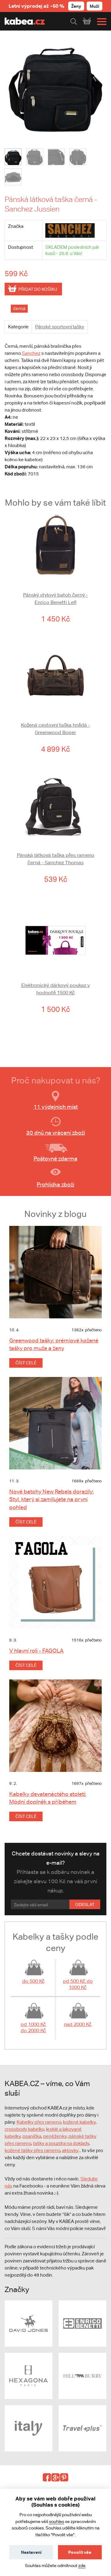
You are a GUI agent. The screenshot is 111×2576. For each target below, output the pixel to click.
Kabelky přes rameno (39, 2122)
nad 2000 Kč (78, 2024)
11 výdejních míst (56, 1107)
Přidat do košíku (38, 289)
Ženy (76, 6)
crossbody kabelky (24, 2129)
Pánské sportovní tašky (60, 327)
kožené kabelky (79, 2122)
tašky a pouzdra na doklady (61, 2143)
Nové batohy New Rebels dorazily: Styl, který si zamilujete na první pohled (51, 1499)
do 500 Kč (33, 1981)
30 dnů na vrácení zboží (56, 1133)
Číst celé (26, 1363)
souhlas (57, 2521)
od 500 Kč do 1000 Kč (78, 1984)
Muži (95, 6)
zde (82, 2566)
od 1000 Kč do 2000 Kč (33, 2027)
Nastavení (31, 2552)
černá (19, 308)
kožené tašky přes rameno (32, 2150)
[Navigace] (100, 22)
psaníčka (32, 2136)
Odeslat (85, 1904)
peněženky (55, 2136)
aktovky (70, 2150)
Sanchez (31, 353)
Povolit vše (80, 2552)
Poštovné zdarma (55, 1159)
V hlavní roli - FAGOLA (36, 1651)
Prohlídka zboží (55, 1184)
